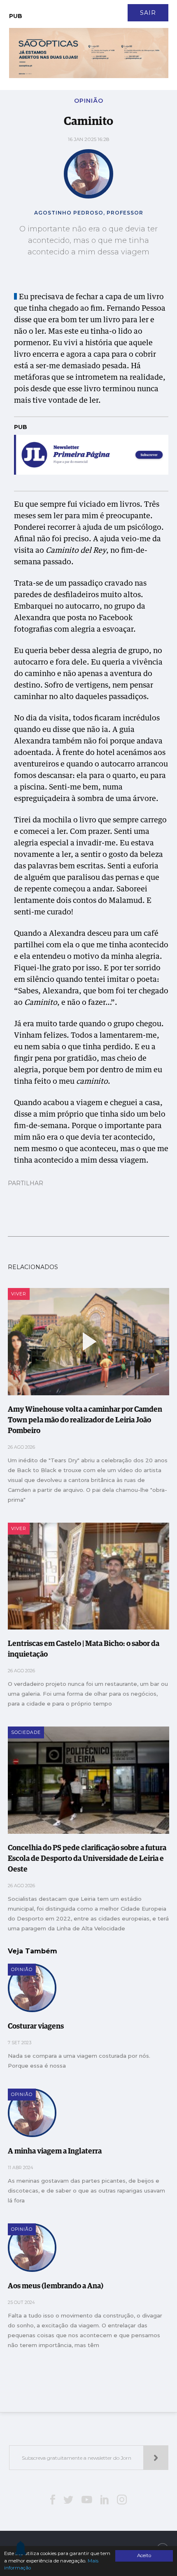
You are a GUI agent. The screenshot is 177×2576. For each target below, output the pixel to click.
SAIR (148, 13)
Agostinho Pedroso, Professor (89, 213)
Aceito (144, 2555)
